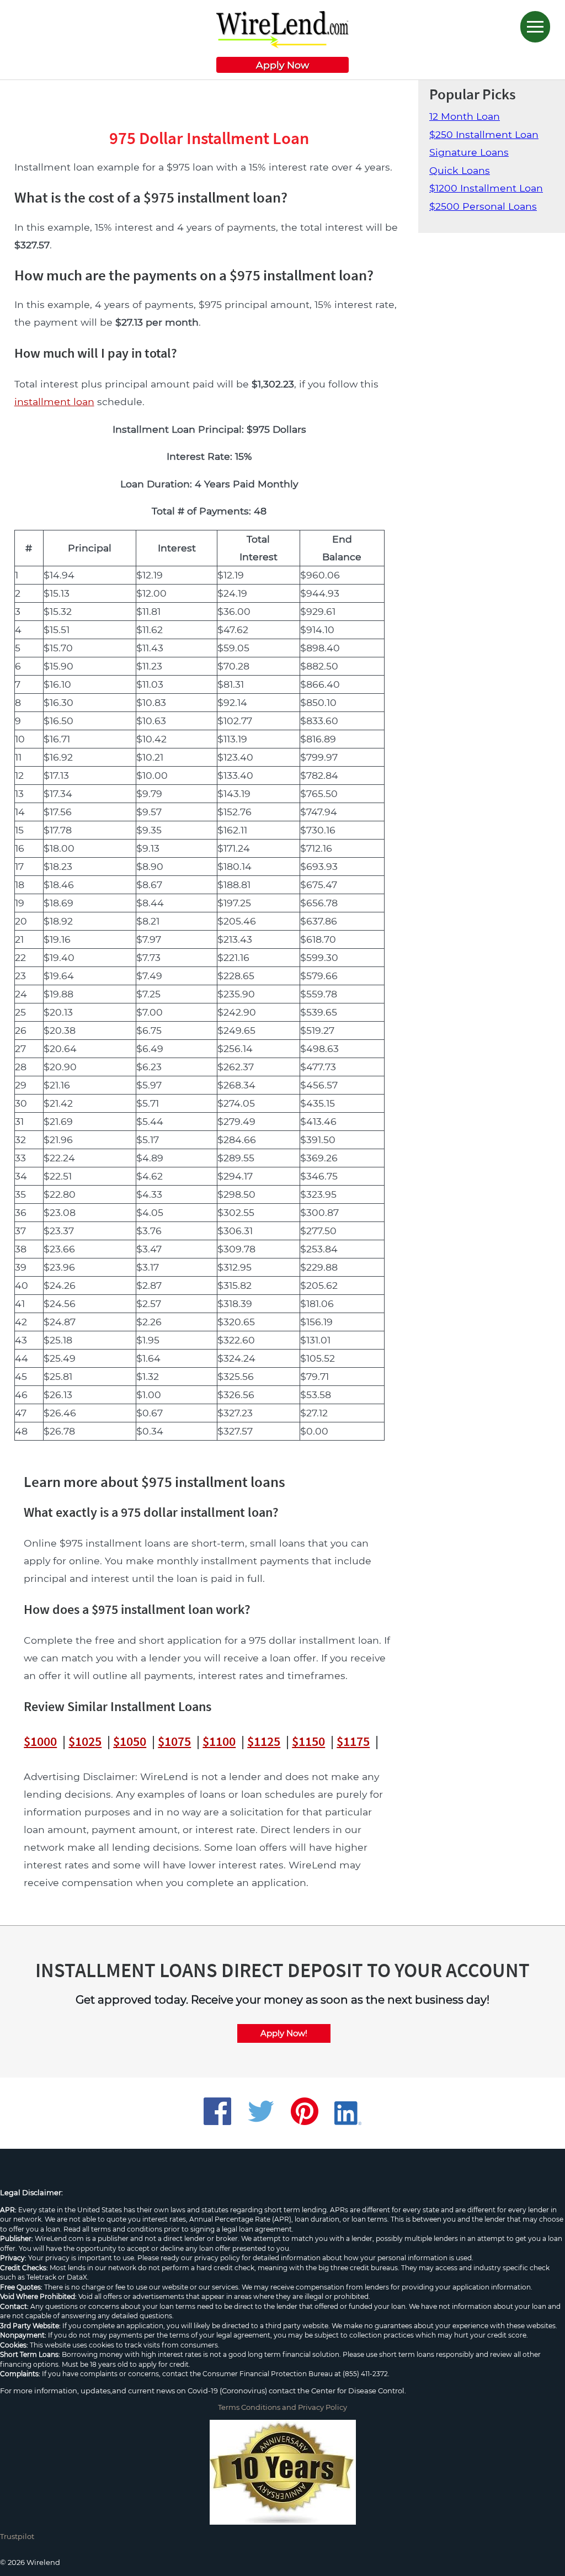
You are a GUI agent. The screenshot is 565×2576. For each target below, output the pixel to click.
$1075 (174, 1741)
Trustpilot (17, 2536)
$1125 (264, 1741)
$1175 (353, 1741)
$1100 (219, 1741)
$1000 (40, 1741)
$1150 (308, 1741)
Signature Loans (469, 152)
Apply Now (282, 65)
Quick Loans (460, 170)
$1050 (130, 1741)
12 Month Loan (465, 116)
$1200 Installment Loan (486, 188)
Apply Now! (284, 2033)
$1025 (85, 1741)
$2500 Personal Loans (483, 206)
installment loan (54, 402)
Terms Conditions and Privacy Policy (282, 2407)
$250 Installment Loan (484, 134)
